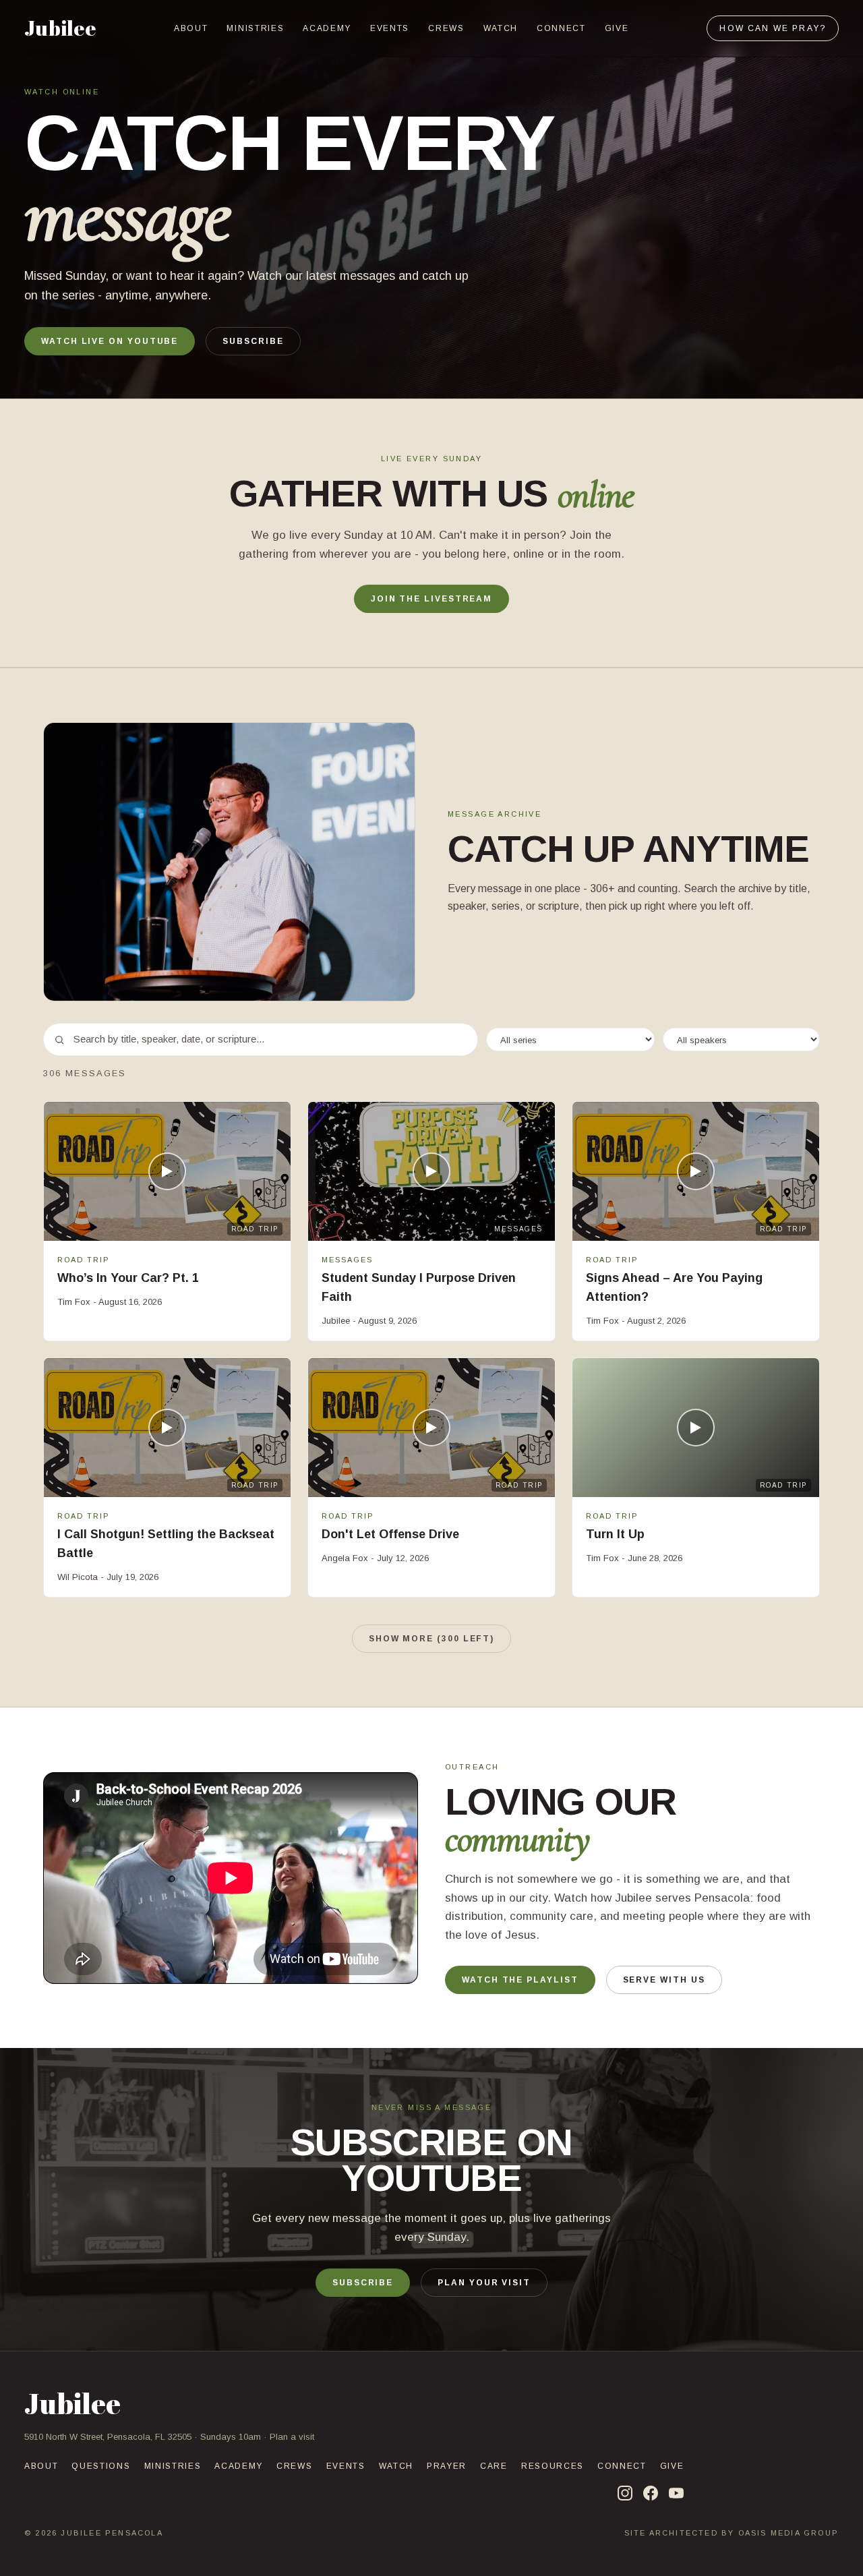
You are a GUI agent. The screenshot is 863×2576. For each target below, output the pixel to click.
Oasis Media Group (788, 2533)
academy (327, 28)
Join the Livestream (431, 599)
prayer (447, 2466)
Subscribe (253, 341)
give (617, 28)
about (191, 28)
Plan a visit (292, 2437)
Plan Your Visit (484, 2283)
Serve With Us (664, 1980)
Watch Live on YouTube (110, 341)
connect (561, 28)
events (390, 28)
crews (446, 28)
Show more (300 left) (431, 1639)
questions (101, 2466)
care (494, 2466)
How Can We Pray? (773, 28)
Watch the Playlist (520, 1980)
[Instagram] (625, 2493)
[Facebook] (651, 2493)
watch (501, 28)
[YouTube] (676, 2493)
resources (553, 2466)
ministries (255, 28)
